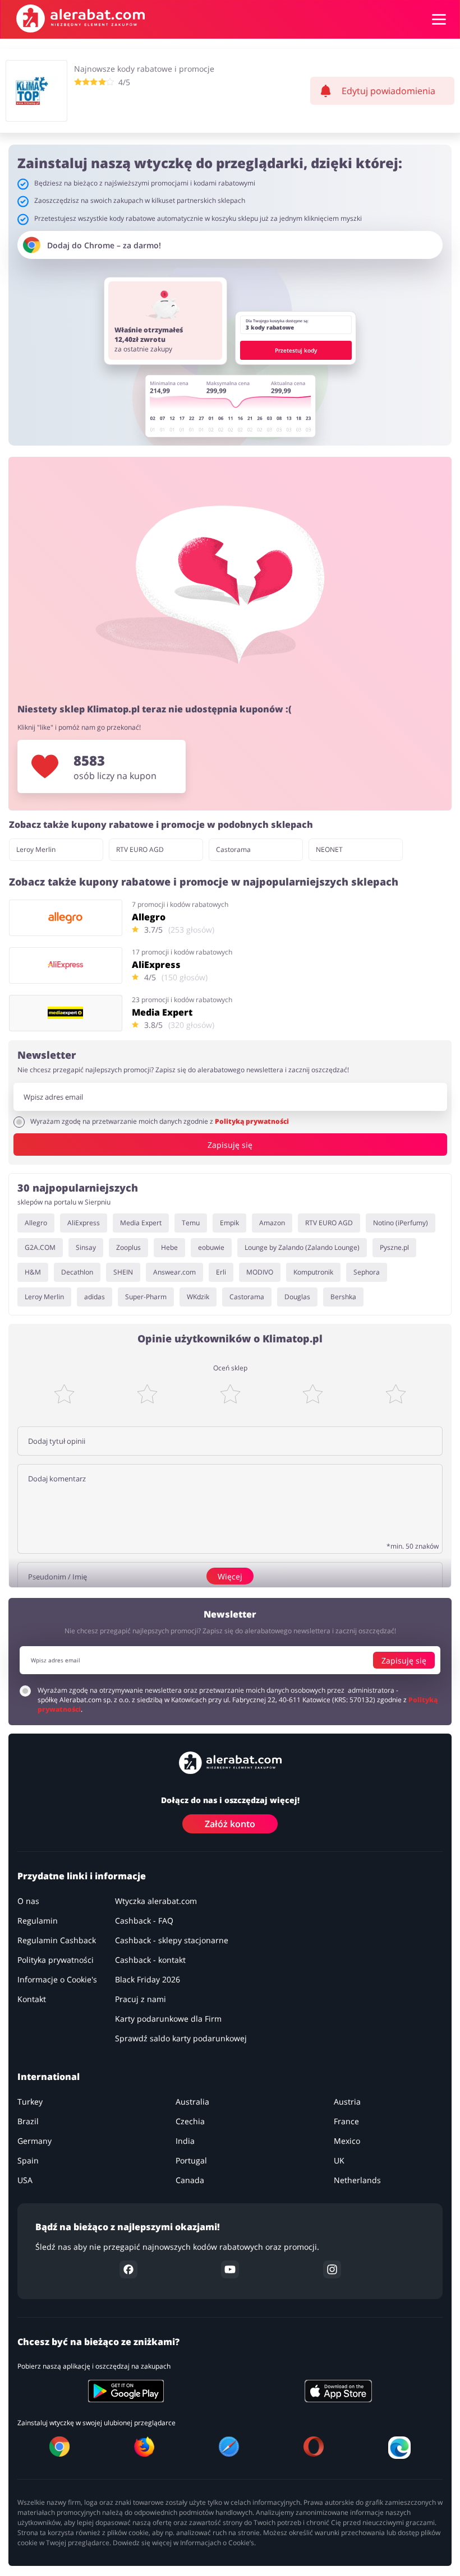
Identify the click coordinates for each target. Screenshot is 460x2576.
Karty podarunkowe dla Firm (168, 2019)
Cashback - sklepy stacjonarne (172, 1940)
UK (339, 2160)
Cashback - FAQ (144, 1921)
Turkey (30, 2102)
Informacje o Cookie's (57, 1979)
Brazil (28, 2121)
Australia (192, 2102)
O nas (28, 1901)
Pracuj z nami (141, 1999)
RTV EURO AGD (140, 849)
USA (25, 2180)
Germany (34, 2141)
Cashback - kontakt (150, 1960)
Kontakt (32, 1999)
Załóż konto (230, 1824)
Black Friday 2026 (148, 1979)
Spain (28, 2160)
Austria (347, 2102)
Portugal (191, 2160)
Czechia (190, 2121)
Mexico (347, 2141)
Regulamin (38, 1921)
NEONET (329, 849)
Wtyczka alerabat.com (156, 1901)
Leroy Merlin (36, 849)
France (346, 2121)
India (185, 2141)
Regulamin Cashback (57, 1940)
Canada (190, 2180)
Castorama (233, 849)
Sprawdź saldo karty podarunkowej (181, 2038)
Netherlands (357, 2180)
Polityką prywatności (252, 1121)
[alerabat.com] (81, 18)
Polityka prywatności (56, 1960)
